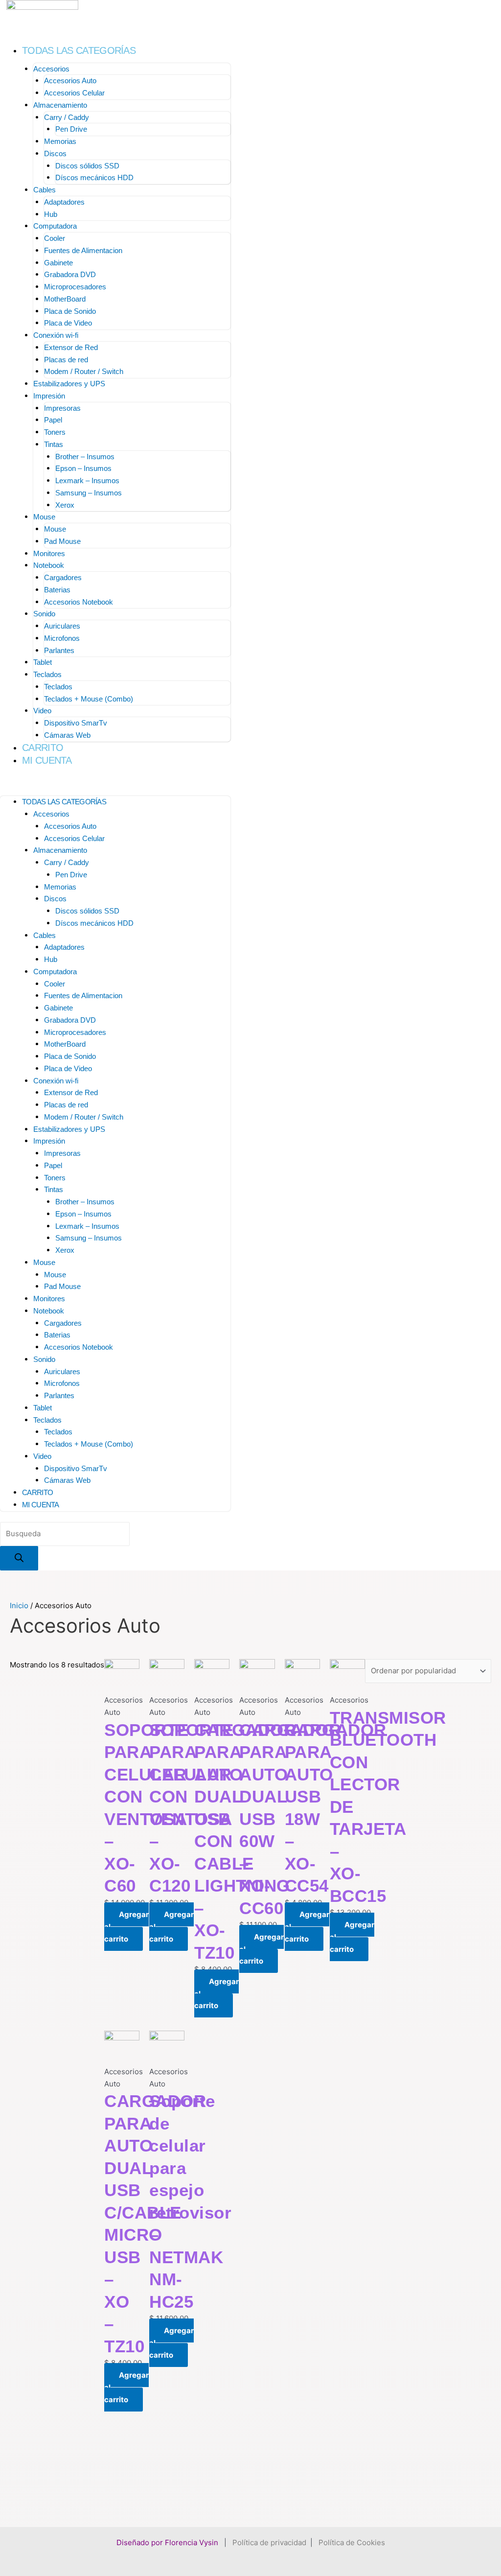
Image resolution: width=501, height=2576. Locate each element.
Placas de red (66, 360)
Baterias (57, 590)
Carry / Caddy (67, 117)
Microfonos (62, 638)
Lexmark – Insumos (87, 480)
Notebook (49, 565)
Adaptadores (64, 202)
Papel (53, 420)
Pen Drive (71, 129)
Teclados (47, 674)
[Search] (19, 1558)
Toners (55, 432)
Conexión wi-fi (56, 335)
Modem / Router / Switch (84, 371)
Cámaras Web (67, 735)
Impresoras (62, 408)
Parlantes (59, 650)
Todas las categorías (79, 50)
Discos (55, 153)
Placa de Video (68, 323)
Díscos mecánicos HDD (94, 177)
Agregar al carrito (126, 1927)
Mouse (44, 517)
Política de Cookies (352, 2542)
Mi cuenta (47, 760)
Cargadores (63, 577)
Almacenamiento (60, 105)
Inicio (19, 1605)
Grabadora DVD (70, 274)
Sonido (44, 614)
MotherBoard (65, 299)
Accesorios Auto (70, 81)
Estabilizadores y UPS (69, 384)
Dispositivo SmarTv (76, 723)
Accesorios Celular (74, 93)
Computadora (55, 226)
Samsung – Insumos (89, 493)
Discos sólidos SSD (87, 166)
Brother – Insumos (85, 457)
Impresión (49, 396)
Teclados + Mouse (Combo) (89, 699)
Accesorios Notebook (79, 602)
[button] (115, 785)
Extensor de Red (71, 347)
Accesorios (51, 69)
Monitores (49, 553)
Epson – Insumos (83, 468)
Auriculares (62, 626)
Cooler (55, 238)
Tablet (43, 662)
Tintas (54, 444)
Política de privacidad (269, 2542)
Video (42, 711)
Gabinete (58, 263)
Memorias (60, 141)
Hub (51, 214)
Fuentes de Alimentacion (83, 250)
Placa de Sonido (70, 311)
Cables (45, 190)
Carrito (43, 748)
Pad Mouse (62, 541)
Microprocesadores (75, 287)
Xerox (65, 505)
